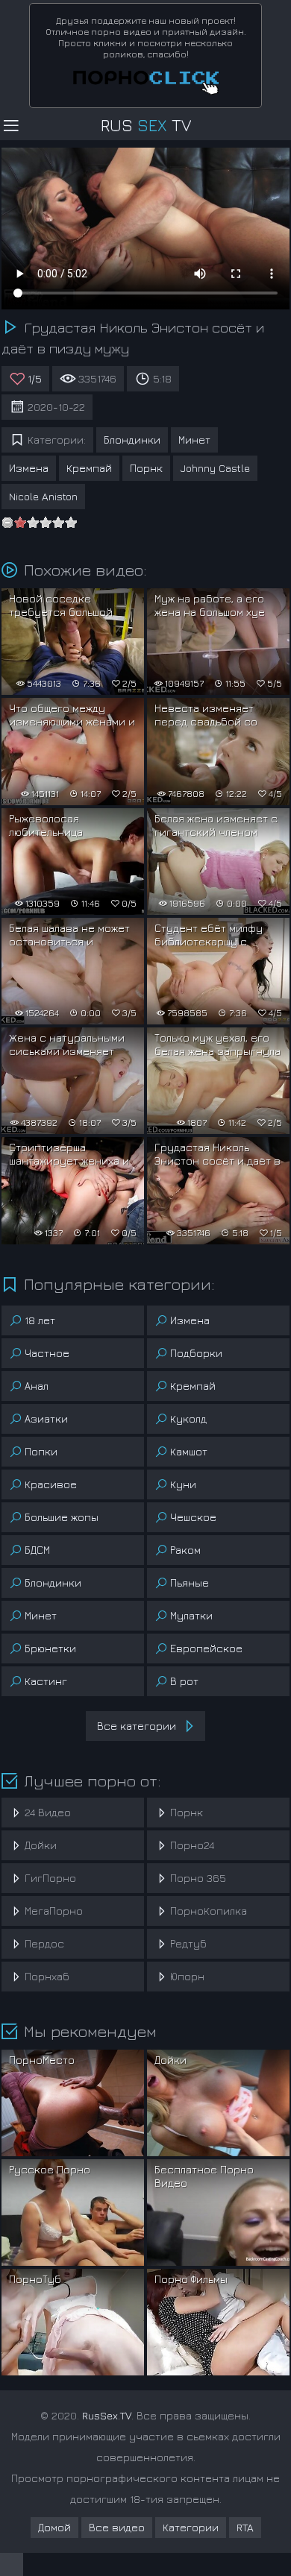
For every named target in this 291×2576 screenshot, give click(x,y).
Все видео (117, 2527)
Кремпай (89, 468)
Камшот (189, 1451)
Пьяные (190, 1583)
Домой (54, 2527)
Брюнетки (50, 1648)
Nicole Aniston (43, 496)
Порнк (146, 468)
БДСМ (37, 1550)
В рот (184, 1681)
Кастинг (46, 1681)
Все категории (137, 1726)
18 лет (40, 1320)
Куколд (188, 1418)
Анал (37, 1386)
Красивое (51, 1484)
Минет (194, 440)
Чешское (193, 1517)
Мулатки (191, 1615)
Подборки (196, 1353)
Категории (191, 2527)
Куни (183, 1484)
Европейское (206, 1648)
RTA (245, 2527)
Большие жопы (62, 1517)
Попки (41, 1451)
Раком (185, 1550)
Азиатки (46, 1418)
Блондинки (132, 440)
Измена (29, 468)
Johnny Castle (215, 468)
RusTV (146, 125)
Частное (47, 1353)
